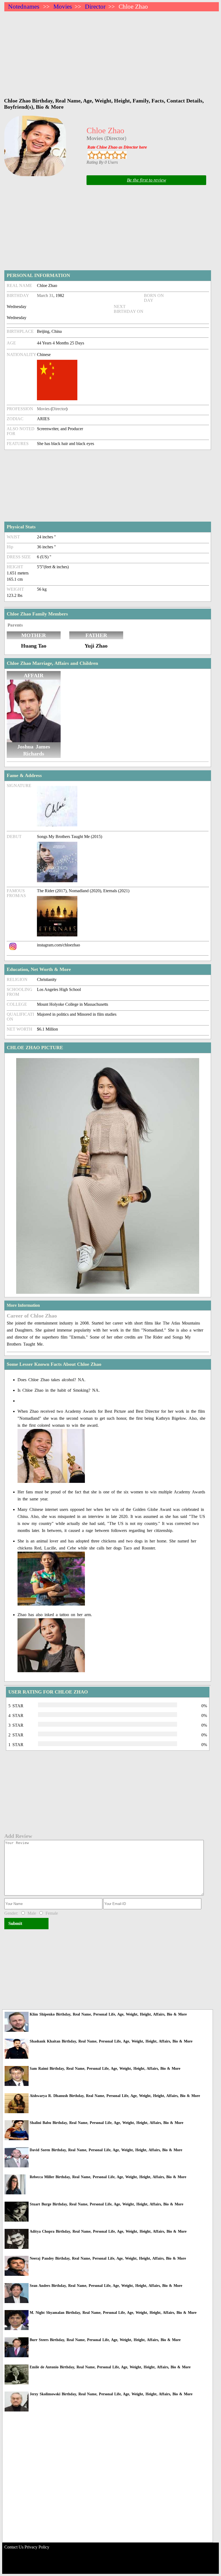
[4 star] (115, 155)
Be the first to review (146, 180)
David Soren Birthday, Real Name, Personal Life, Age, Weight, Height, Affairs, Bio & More (106, 2150)
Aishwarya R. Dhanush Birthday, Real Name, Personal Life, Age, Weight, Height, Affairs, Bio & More (115, 2096)
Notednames (24, 7)
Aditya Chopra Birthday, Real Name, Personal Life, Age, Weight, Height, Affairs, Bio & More (108, 2231)
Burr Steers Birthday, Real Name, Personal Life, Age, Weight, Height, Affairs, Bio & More (105, 2340)
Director (95, 7)
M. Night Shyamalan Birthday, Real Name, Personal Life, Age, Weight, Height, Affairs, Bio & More (113, 2313)
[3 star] (107, 155)
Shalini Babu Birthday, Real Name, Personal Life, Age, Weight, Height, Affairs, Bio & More (106, 2123)
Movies (63, 7)
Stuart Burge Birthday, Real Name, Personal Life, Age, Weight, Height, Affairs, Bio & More (106, 2204)
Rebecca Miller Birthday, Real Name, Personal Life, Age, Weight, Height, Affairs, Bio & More (108, 2177)
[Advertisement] (112, 52)
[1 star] (91, 155)
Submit (15, 1923)
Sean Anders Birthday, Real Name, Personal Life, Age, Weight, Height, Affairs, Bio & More (106, 2286)
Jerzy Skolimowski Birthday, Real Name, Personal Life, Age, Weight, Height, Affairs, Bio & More (111, 2394)
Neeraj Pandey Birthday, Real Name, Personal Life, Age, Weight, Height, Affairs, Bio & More (108, 2258)
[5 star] (123, 155)
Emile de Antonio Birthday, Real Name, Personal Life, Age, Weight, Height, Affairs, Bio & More (110, 2367)
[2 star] (99, 155)
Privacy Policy (37, 2547)
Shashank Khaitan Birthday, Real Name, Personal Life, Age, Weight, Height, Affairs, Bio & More (111, 2041)
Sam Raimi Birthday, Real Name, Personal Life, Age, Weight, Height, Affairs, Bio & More (105, 2069)
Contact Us (14, 2547)
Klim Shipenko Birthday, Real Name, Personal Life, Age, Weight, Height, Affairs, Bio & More (108, 2014)
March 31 (45, 295)
